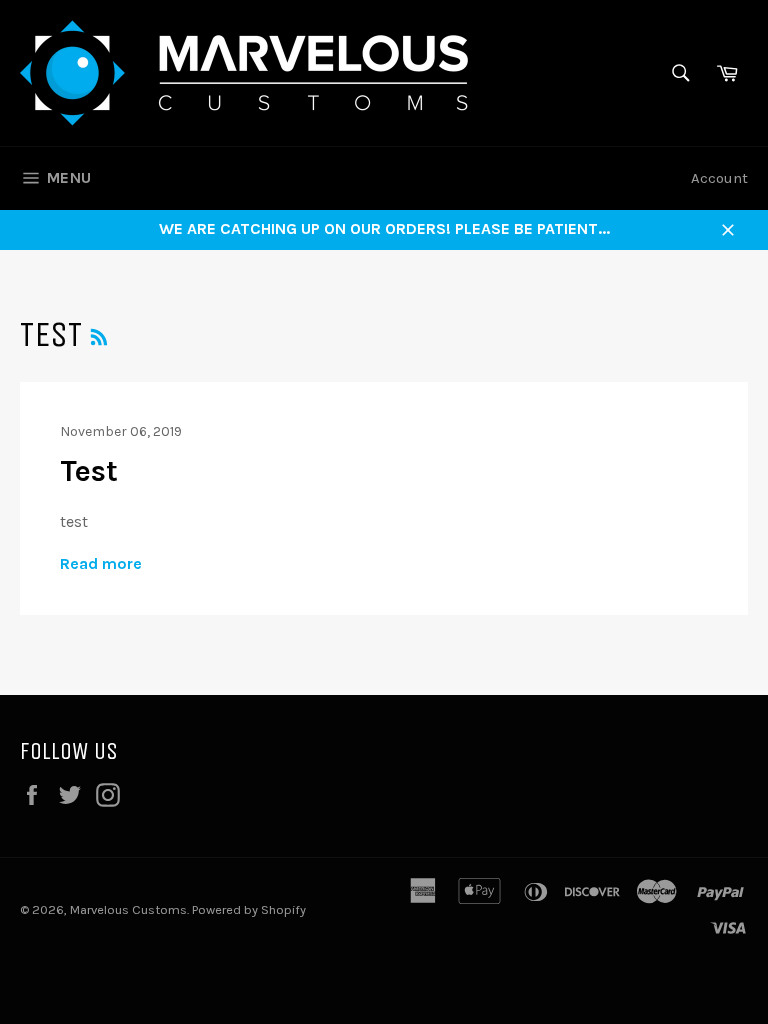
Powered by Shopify (249, 909)
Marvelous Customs (128, 909)
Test (89, 471)
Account (719, 178)
